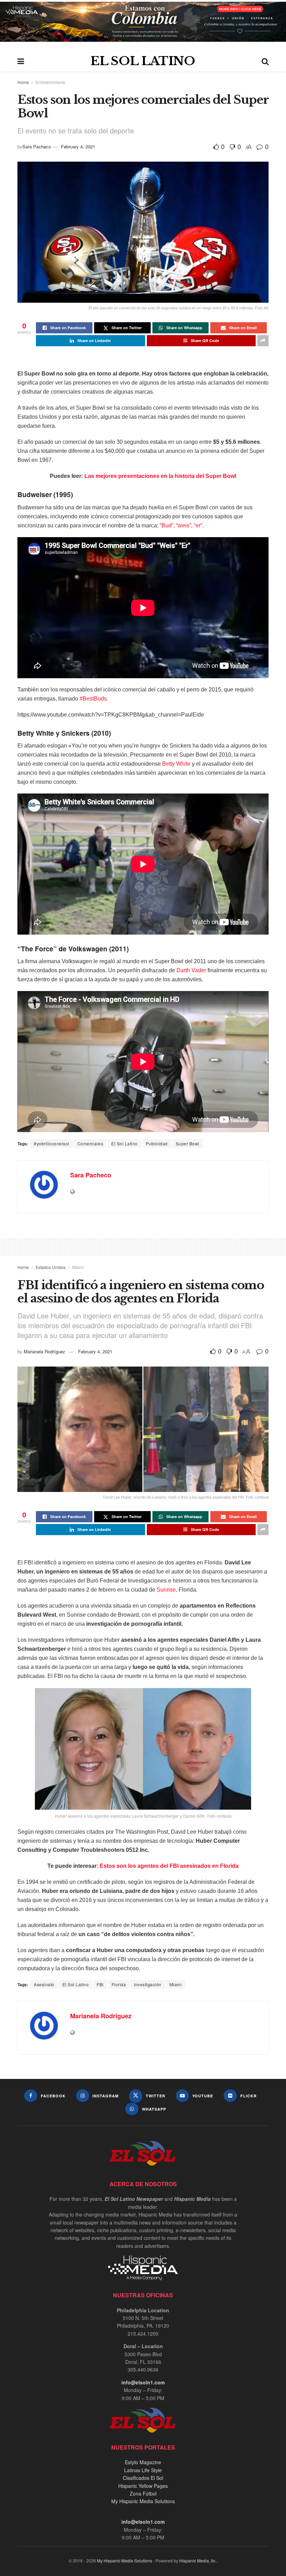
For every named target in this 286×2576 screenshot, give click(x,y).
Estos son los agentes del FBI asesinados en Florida (169, 1866)
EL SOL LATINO (143, 61)
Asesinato (44, 1984)
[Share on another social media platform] (263, 341)
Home (23, 82)
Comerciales (91, 1143)
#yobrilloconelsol (52, 1143)
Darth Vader (191, 970)
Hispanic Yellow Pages (143, 2486)
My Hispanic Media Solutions (143, 2501)
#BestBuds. (93, 699)
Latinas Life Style (143, 2470)
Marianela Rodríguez (44, 1351)
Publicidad (157, 1143)
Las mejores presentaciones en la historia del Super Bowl (160, 476)
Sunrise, (167, 1590)
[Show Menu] (21, 61)
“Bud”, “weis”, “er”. (182, 525)
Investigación (148, 1984)
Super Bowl (188, 1143)
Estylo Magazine (143, 2462)
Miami (78, 1267)
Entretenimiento (51, 82)
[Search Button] (265, 61)
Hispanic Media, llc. (198, 2560)
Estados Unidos (51, 1267)
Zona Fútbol (143, 2493)
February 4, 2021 (78, 146)
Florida (119, 1984)
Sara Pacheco (37, 146)
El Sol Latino (125, 1143)
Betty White (176, 764)
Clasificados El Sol (143, 2478)
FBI (100, 1984)
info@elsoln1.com (143, 2382)
